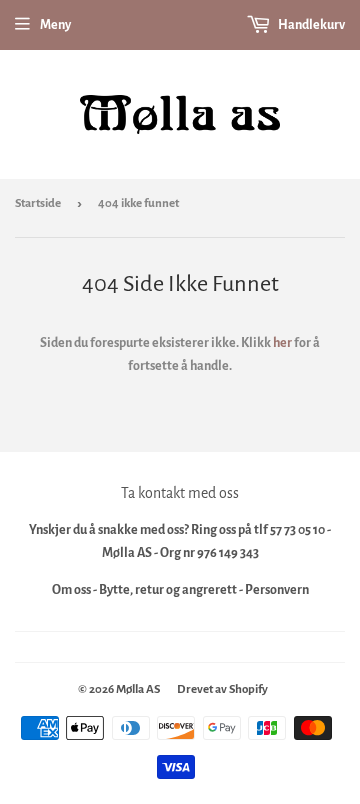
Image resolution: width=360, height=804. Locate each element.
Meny (55, 25)
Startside (38, 203)
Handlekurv (310, 25)
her (282, 343)
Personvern (277, 590)
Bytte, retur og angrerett (168, 590)
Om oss (71, 590)
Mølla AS (138, 689)
